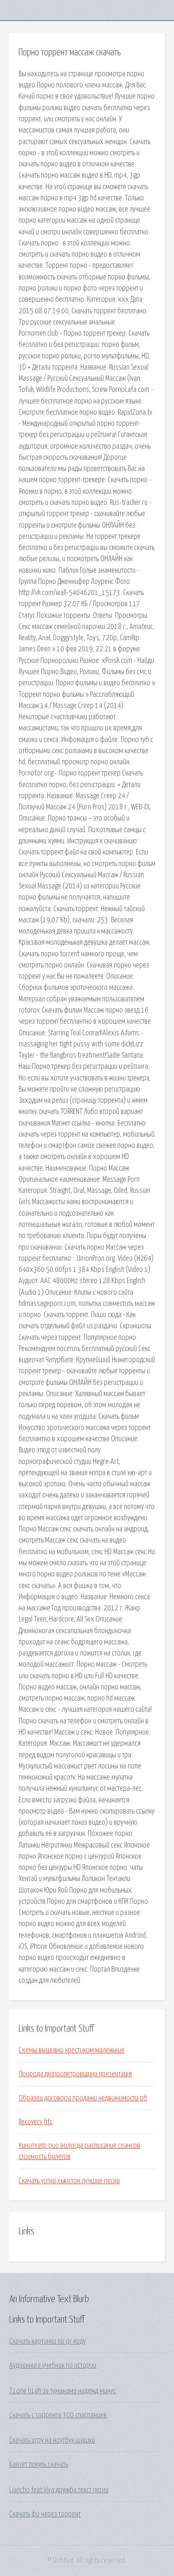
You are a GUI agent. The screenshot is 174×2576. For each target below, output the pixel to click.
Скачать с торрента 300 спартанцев (58, 2415)
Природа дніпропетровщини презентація (75, 2074)
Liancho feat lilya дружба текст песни (59, 2490)
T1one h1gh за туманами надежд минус (63, 2391)
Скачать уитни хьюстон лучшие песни (69, 2181)
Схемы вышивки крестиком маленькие (71, 2050)
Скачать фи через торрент (45, 2514)
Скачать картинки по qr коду (48, 2341)
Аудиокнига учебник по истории (53, 2365)
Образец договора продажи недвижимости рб (83, 2098)
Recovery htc (35, 2122)
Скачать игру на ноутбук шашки (52, 2440)
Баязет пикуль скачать (39, 2464)
